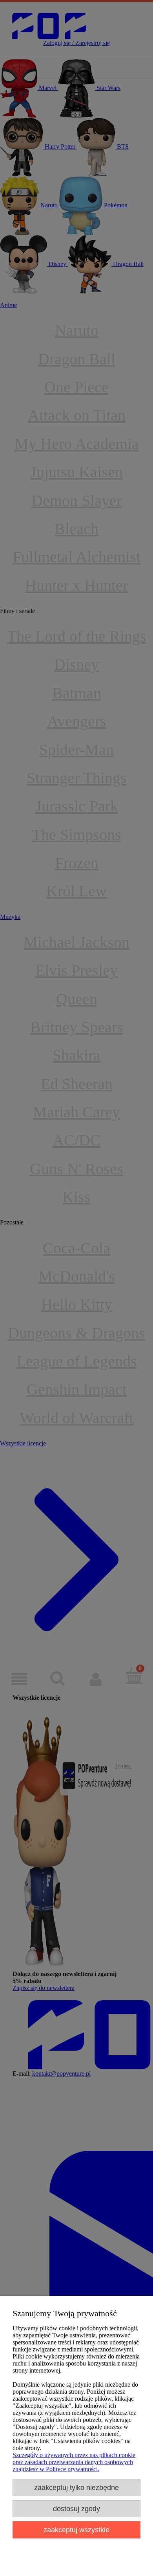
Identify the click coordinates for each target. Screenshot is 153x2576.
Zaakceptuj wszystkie (76, 2530)
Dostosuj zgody (76, 2509)
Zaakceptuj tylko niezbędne (76, 2487)
